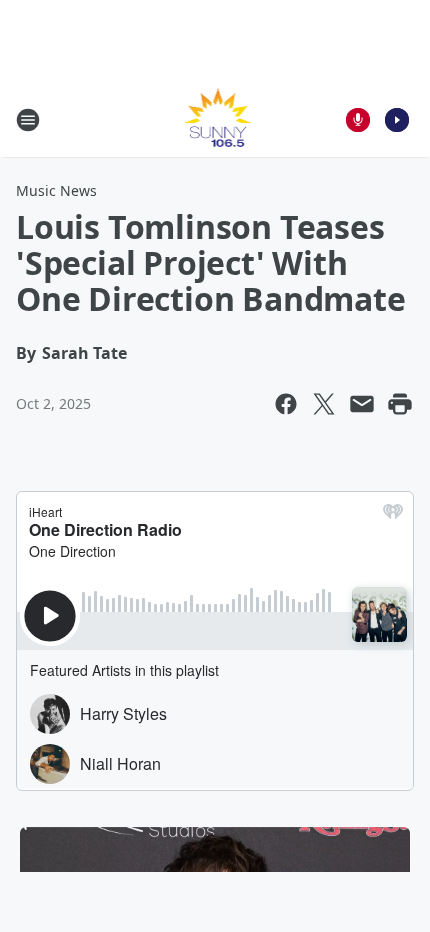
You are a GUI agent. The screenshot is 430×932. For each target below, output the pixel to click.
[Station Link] (215, 119)
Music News (56, 190)
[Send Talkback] (358, 120)
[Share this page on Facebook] (286, 404)
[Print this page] (400, 404)
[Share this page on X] (324, 404)
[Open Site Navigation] (28, 120)
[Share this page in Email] (362, 404)
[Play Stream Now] (397, 120)
